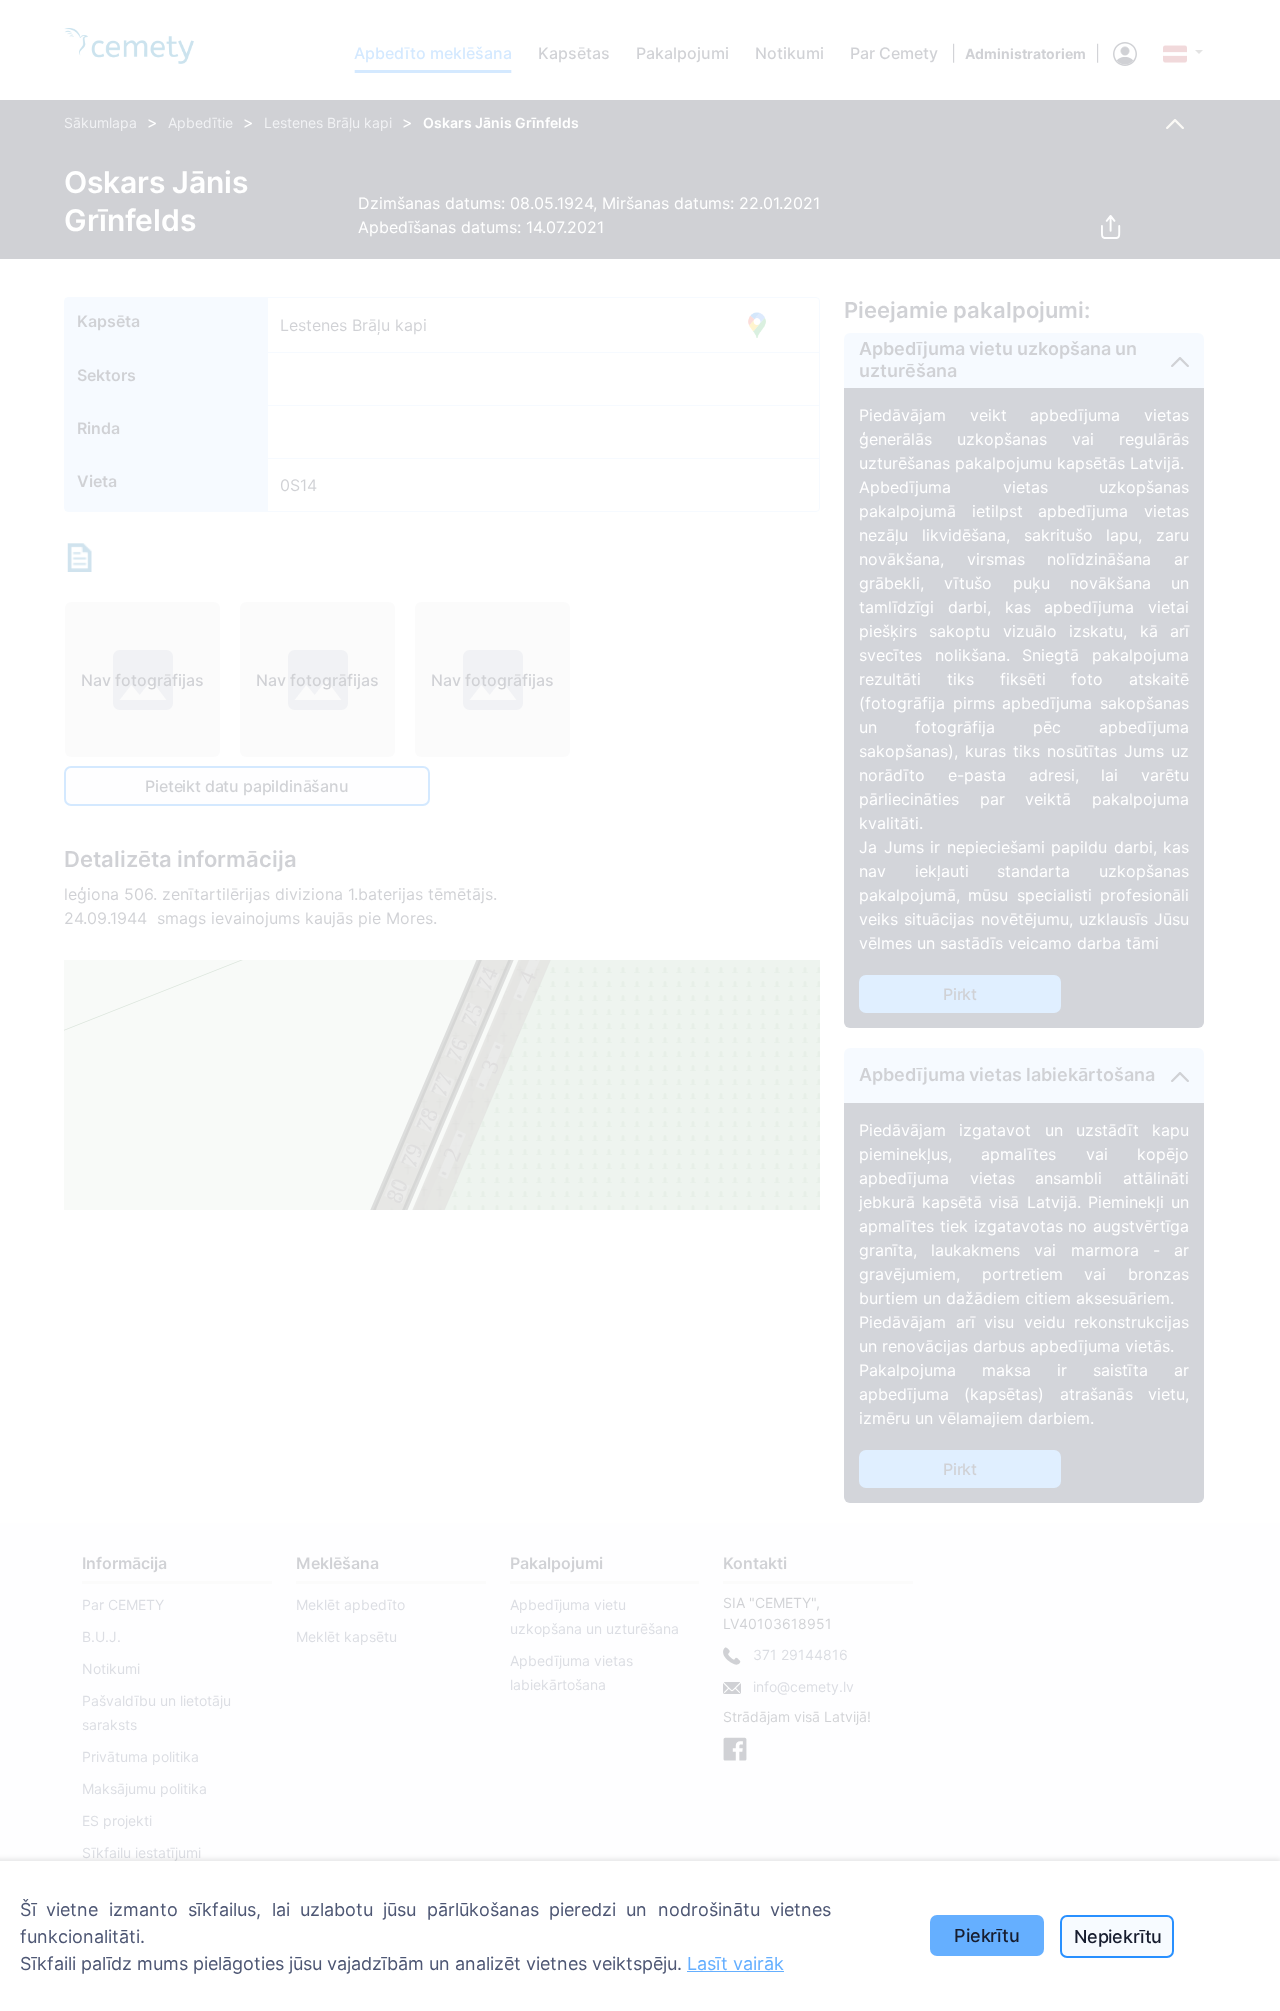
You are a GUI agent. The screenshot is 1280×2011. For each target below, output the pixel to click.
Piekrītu (987, 1935)
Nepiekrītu (1118, 1936)
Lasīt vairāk (735, 1963)
